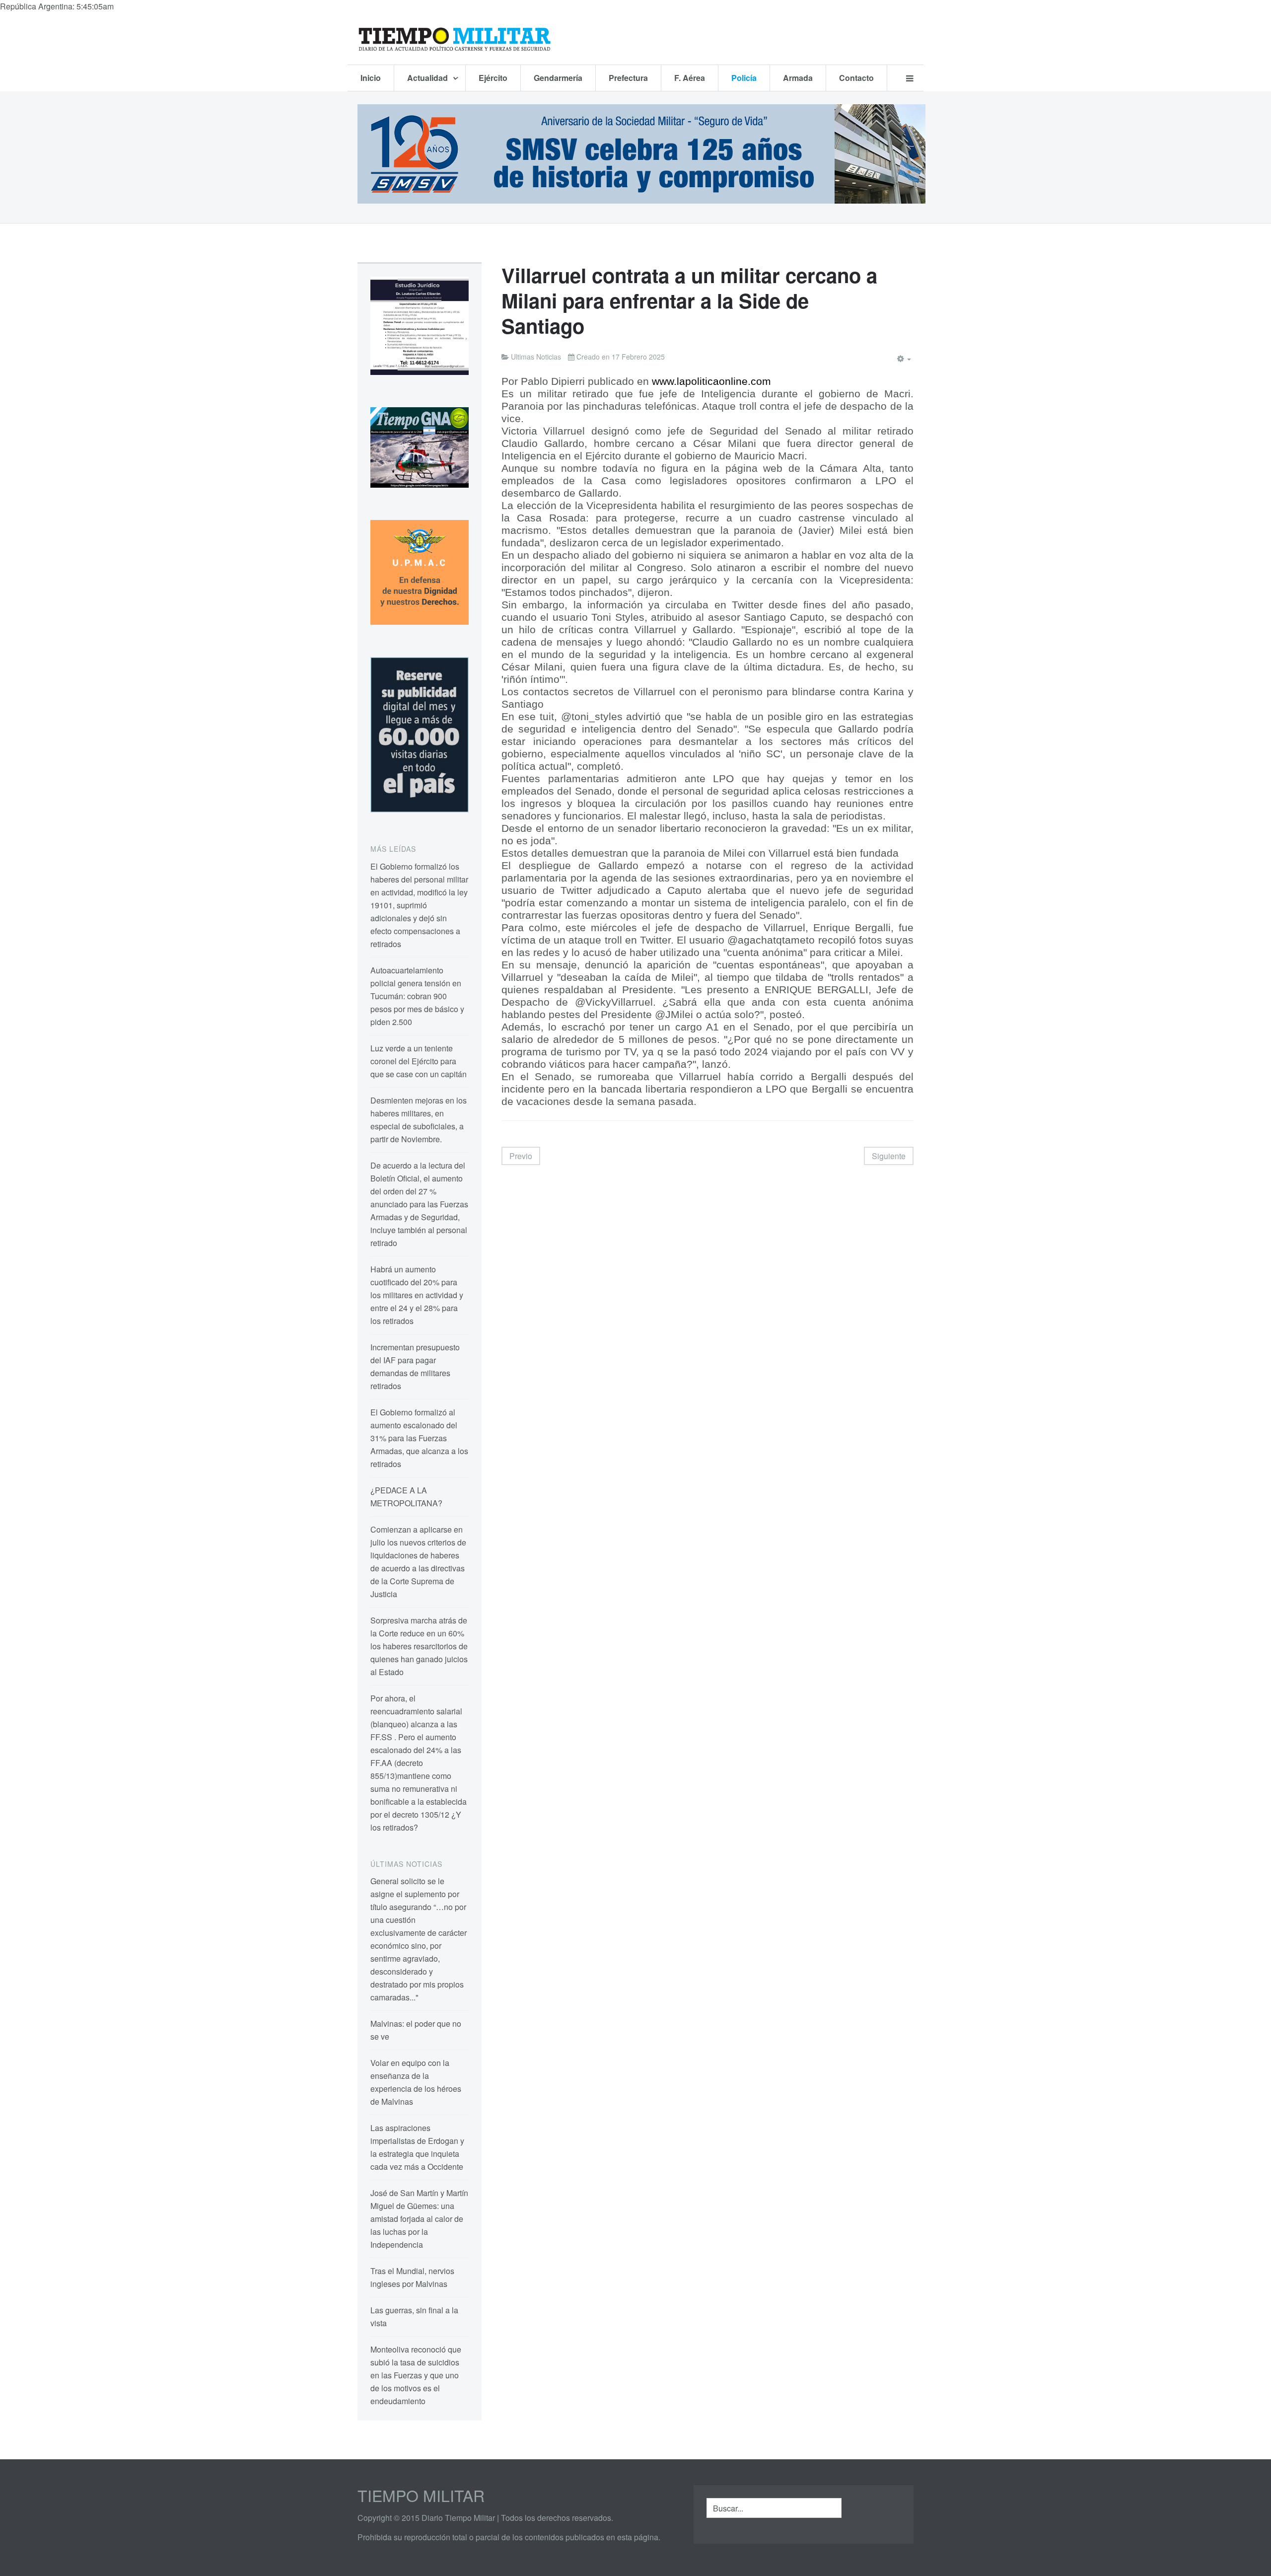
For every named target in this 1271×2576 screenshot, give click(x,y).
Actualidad (428, 78)
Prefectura (628, 78)
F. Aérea (690, 78)
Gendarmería (558, 78)
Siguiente (889, 1156)
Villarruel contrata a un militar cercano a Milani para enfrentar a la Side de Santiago (689, 300)
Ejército (493, 78)
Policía (744, 78)
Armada (798, 78)
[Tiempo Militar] (454, 39)
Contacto (856, 78)
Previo (521, 1156)
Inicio (371, 78)
